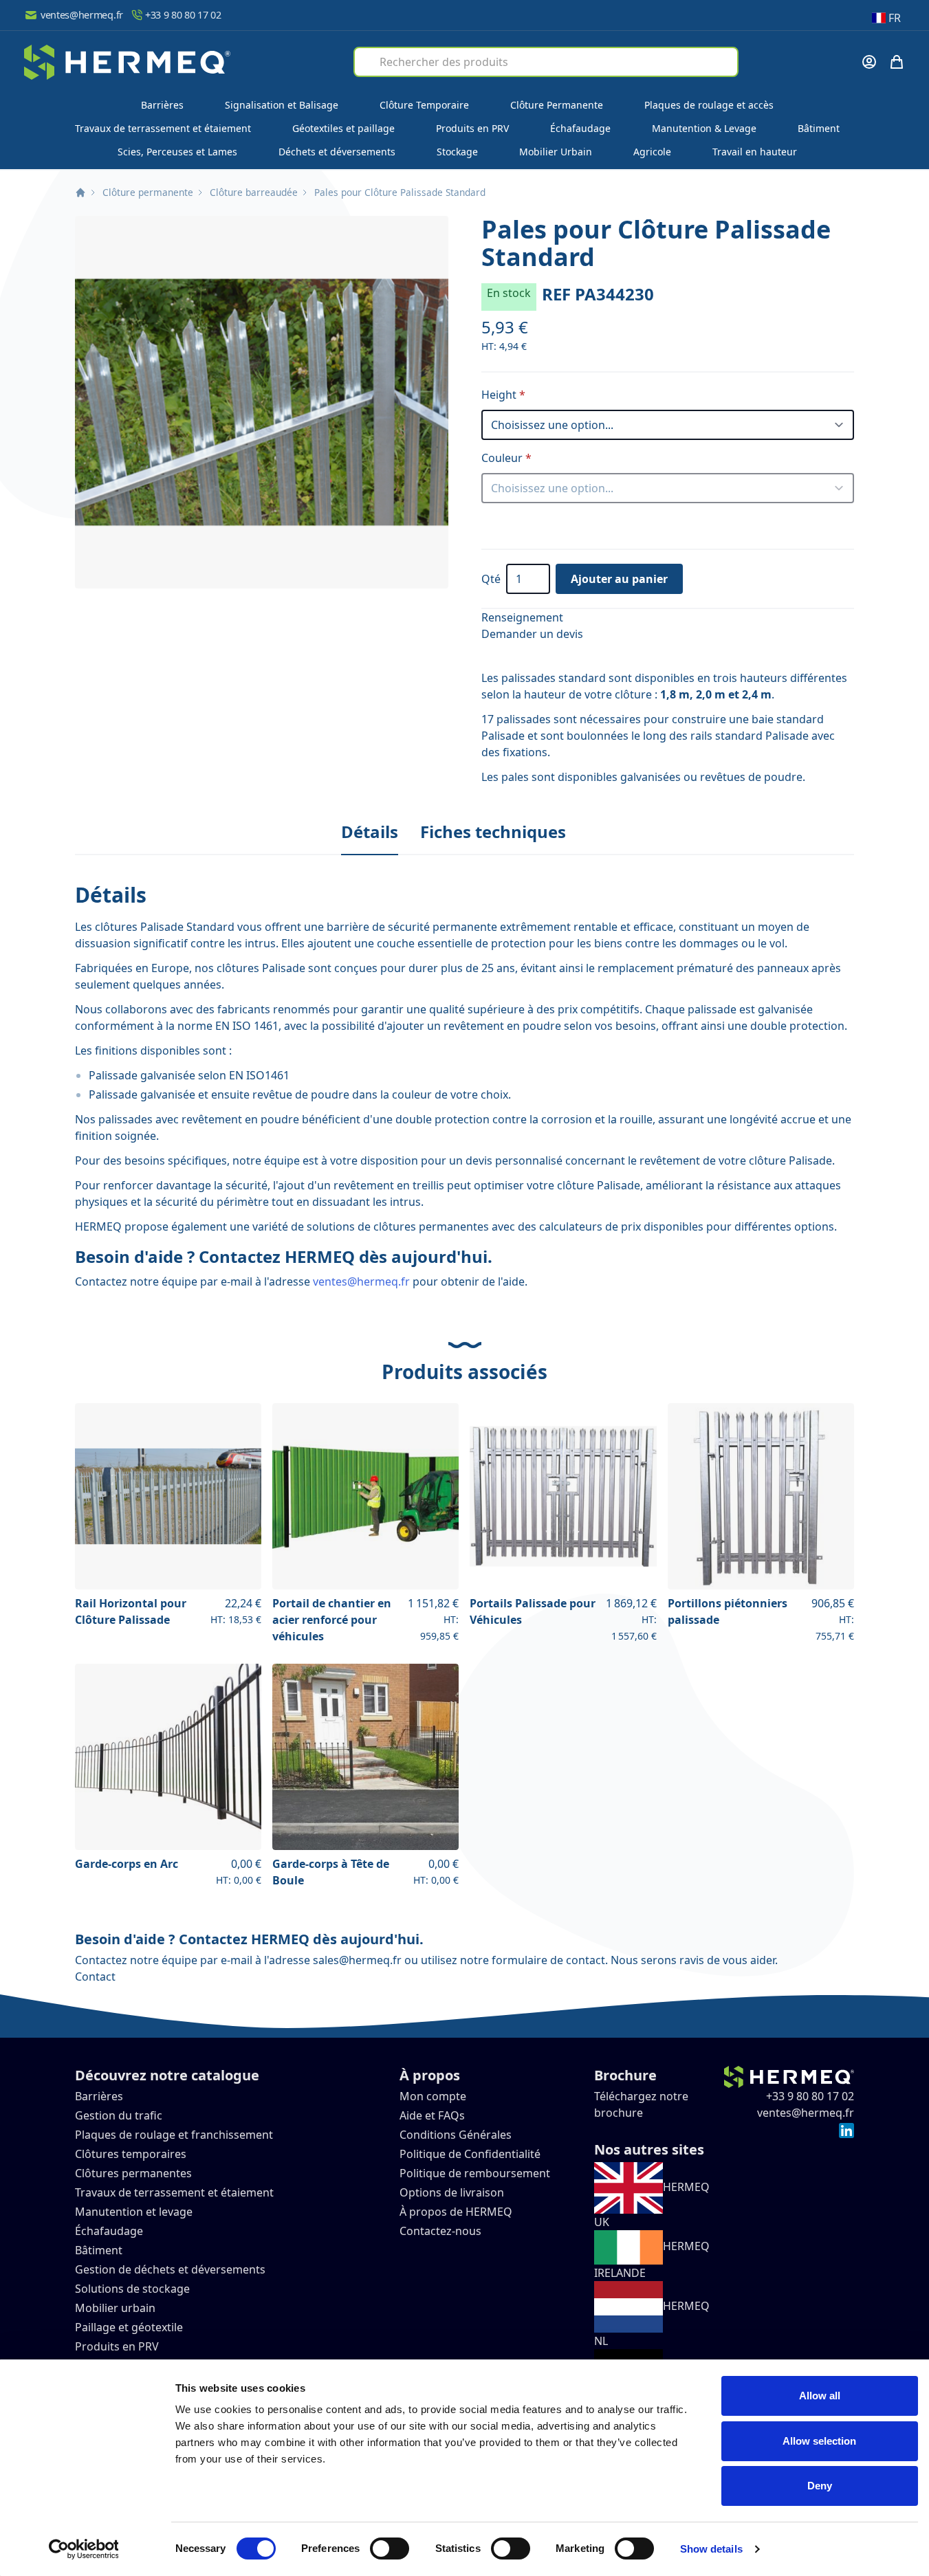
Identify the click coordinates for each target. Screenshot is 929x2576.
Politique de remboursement (475, 2173)
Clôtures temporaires (131, 2154)
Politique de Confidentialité (470, 2154)
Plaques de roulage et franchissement (174, 2135)
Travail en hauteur (755, 152)
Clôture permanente (148, 192)
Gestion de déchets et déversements (172, 2269)
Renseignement (522, 617)
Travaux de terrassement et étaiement (163, 128)
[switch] (390, 2549)
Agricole (652, 152)
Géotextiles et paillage (343, 128)
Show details (711, 2549)
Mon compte (433, 2096)
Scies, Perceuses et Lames (177, 152)
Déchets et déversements (337, 152)
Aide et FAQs (434, 2115)
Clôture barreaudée (254, 192)
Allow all (820, 2396)
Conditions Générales (456, 2135)
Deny (820, 2486)
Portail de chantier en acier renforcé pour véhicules (332, 1620)
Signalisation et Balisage (282, 105)
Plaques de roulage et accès (709, 105)
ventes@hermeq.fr (82, 15)
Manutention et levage (134, 2212)
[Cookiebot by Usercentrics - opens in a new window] (84, 2549)
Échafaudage (580, 128)
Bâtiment (819, 128)
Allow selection (819, 2441)
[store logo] (127, 62)
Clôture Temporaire (424, 105)
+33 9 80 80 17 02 (183, 15)
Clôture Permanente (557, 105)
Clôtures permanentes (133, 2173)
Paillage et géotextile (129, 2327)
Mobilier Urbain (556, 152)
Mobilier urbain (115, 2308)
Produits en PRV (472, 128)
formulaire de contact (548, 1960)
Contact (95, 1977)
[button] (261, 402)
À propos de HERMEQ (456, 2212)
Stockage (457, 152)
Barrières (162, 105)
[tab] (370, 833)
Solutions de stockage (134, 2289)
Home (80, 192)
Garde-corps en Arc (127, 1864)
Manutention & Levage (704, 128)
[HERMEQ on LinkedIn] (846, 2129)
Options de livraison (452, 2192)
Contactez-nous (440, 2231)
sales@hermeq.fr (357, 1960)
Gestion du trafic (119, 2115)
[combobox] (546, 62)
